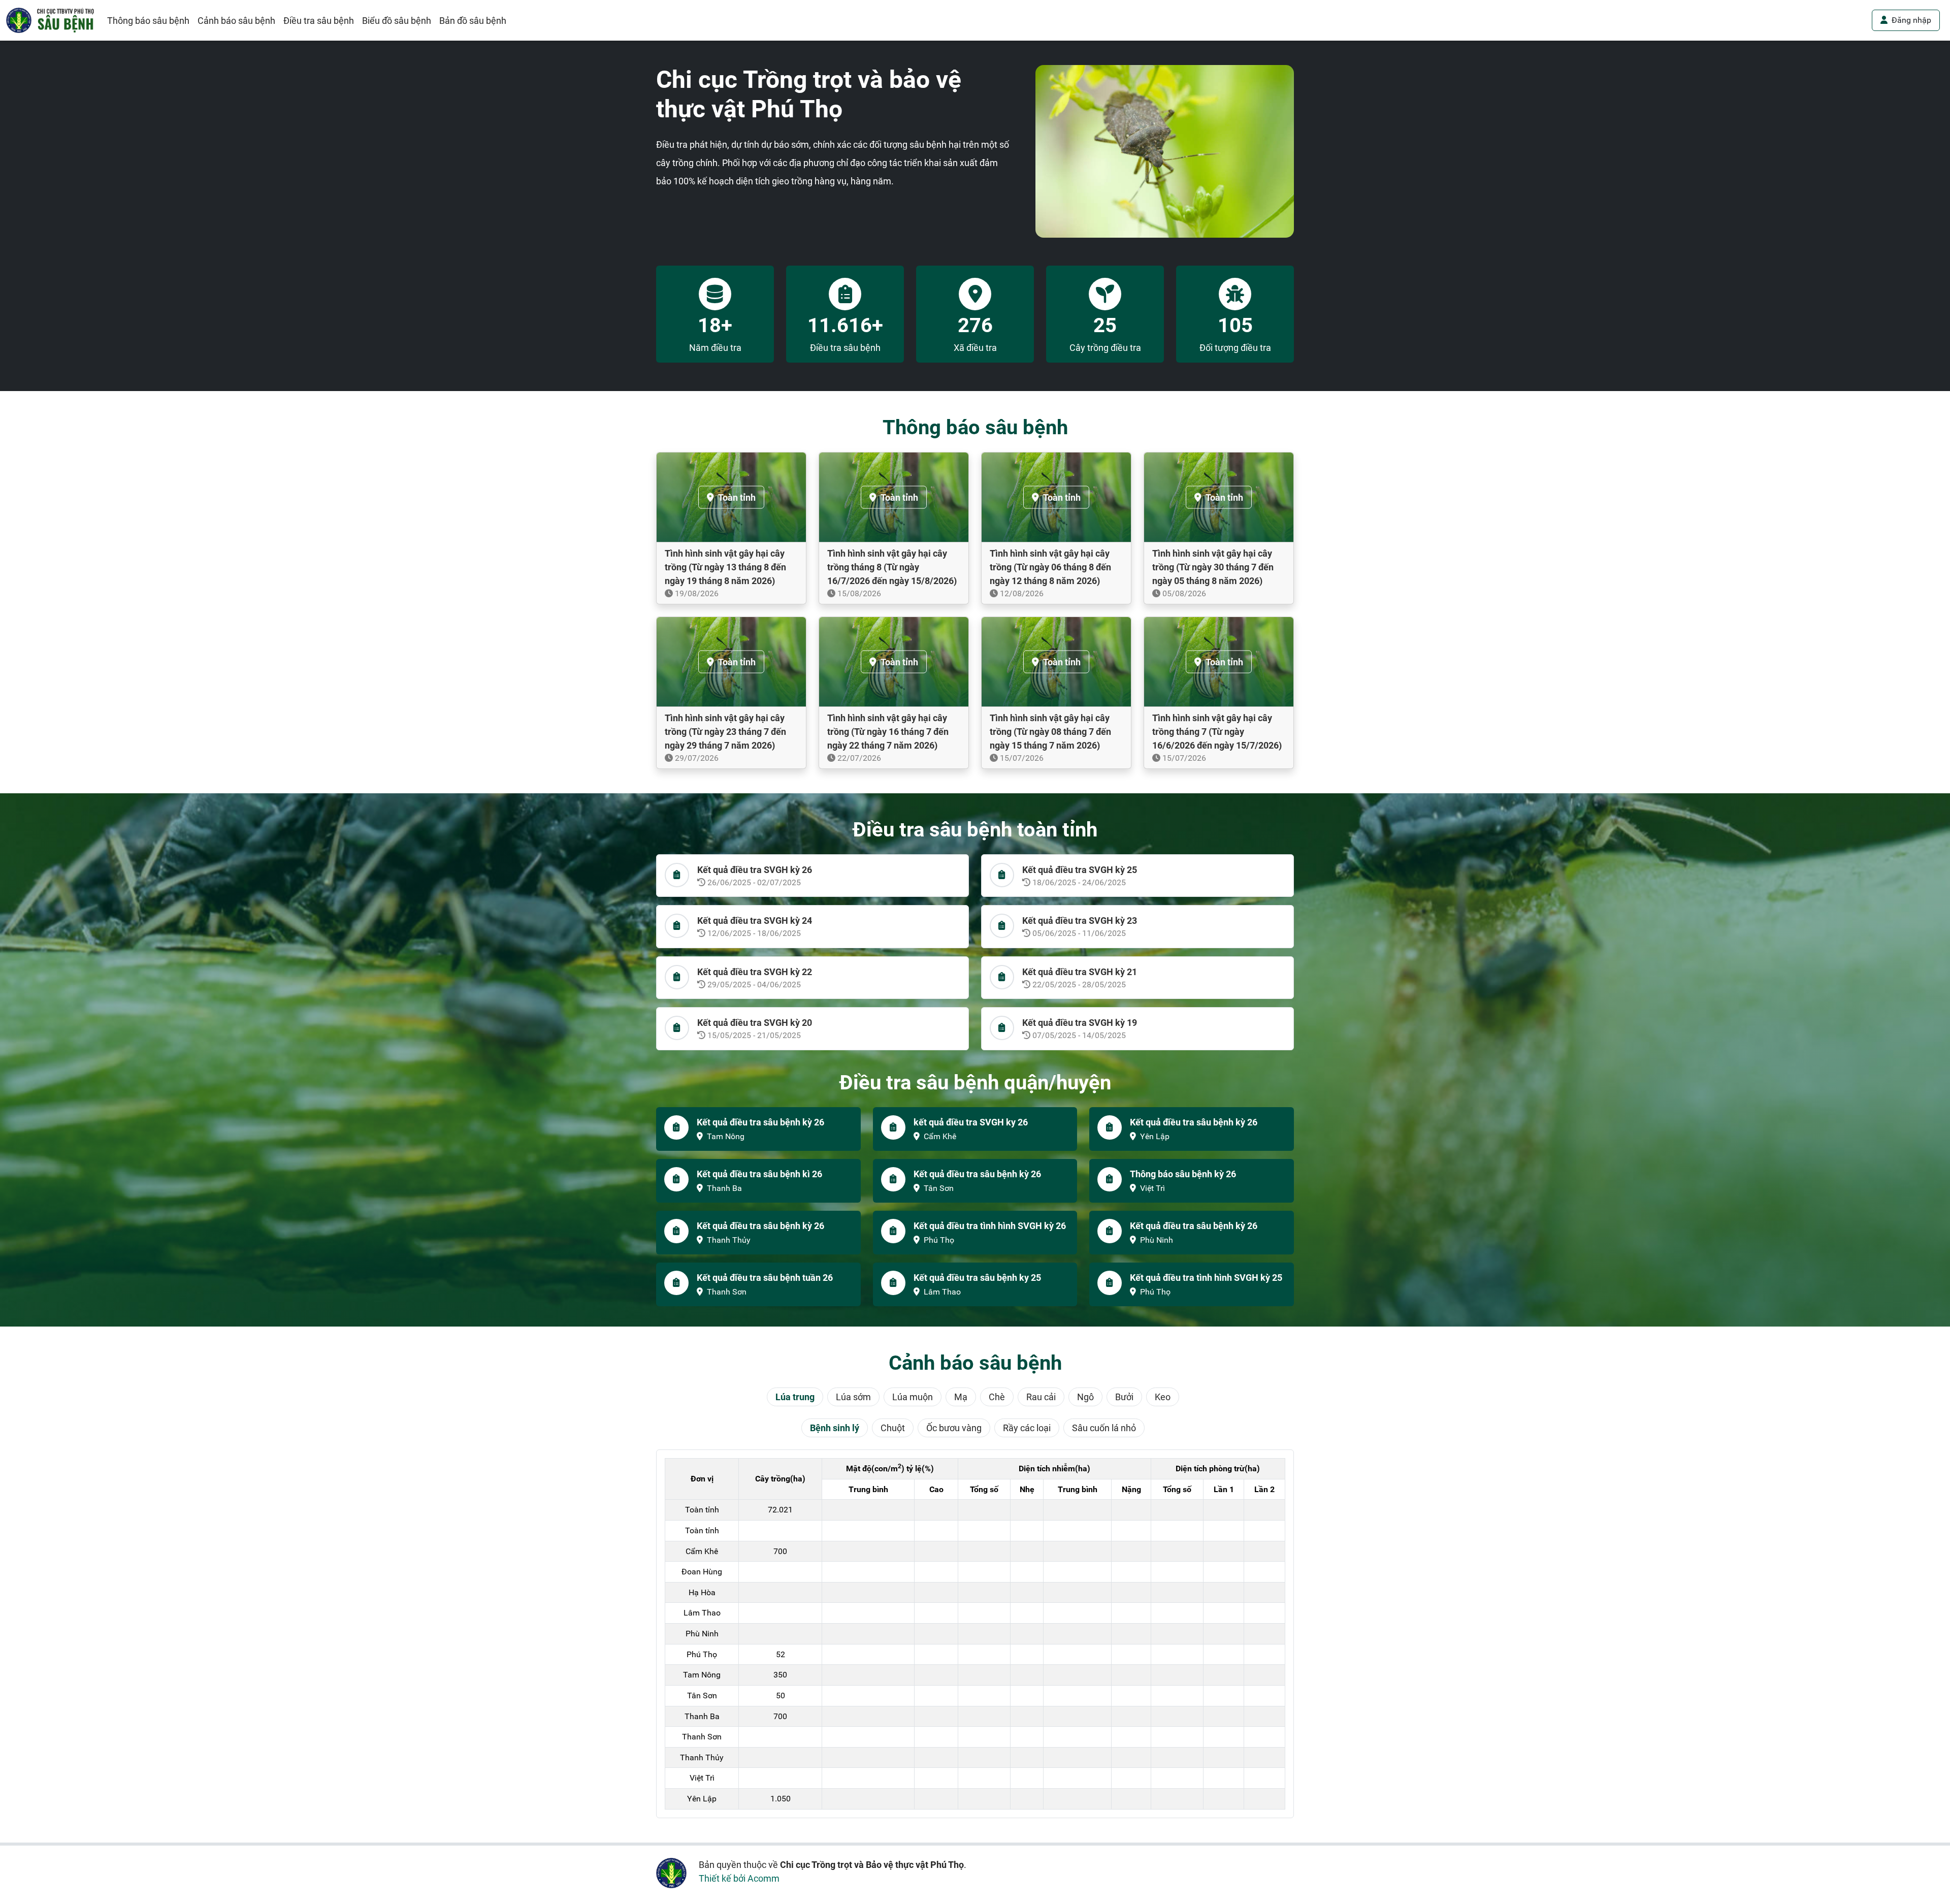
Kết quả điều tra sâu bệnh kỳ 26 (760, 1122)
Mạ (961, 1397)
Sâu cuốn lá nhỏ (1104, 1428)
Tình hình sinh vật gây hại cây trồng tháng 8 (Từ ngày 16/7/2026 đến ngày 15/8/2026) (892, 567)
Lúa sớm (853, 1397)
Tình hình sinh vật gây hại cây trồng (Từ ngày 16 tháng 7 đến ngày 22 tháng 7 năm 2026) (888, 732)
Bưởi (1124, 1397)
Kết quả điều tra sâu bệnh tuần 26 (765, 1278)
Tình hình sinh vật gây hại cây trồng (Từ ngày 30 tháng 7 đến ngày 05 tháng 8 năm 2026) (1213, 567)
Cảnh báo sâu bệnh (236, 21)
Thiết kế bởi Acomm (739, 1878)
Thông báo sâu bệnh (148, 21)
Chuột (893, 1428)
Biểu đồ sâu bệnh (397, 21)
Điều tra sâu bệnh (319, 21)
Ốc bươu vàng (954, 1428)
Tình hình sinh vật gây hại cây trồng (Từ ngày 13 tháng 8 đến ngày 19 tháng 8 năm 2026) (725, 567)
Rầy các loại (1027, 1428)
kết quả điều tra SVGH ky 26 (971, 1122)
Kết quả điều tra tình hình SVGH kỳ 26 (990, 1226)
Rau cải (1041, 1397)
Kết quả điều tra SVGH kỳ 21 (1080, 972)
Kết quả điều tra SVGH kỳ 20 (755, 1023)
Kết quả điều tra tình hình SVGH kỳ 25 (1206, 1278)
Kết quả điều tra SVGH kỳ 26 (755, 870)
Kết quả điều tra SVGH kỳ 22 (755, 972)
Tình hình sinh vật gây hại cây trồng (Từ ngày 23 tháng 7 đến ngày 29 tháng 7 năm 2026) (725, 732)
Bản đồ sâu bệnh (473, 21)
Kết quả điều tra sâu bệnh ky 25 (977, 1278)
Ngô (1085, 1397)
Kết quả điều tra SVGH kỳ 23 (1080, 921)
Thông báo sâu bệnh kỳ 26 (1183, 1174)
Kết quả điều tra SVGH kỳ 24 (755, 921)
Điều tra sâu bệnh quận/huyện (975, 1083)
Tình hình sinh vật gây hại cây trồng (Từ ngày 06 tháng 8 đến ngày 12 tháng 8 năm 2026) (1050, 567)
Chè (997, 1397)
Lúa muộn (913, 1397)
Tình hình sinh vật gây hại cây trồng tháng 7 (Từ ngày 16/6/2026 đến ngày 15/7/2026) (1217, 732)
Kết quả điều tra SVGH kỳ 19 (1080, 1023)
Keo (1163, 1397)
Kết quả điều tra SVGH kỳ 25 (1080, 870)
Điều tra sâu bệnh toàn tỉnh (975, 830)
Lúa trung (795, 1397)
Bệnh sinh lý (835, 1428)
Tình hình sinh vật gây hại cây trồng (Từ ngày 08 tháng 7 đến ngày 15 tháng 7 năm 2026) (1050, 732)
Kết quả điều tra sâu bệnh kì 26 (759, 1174)
